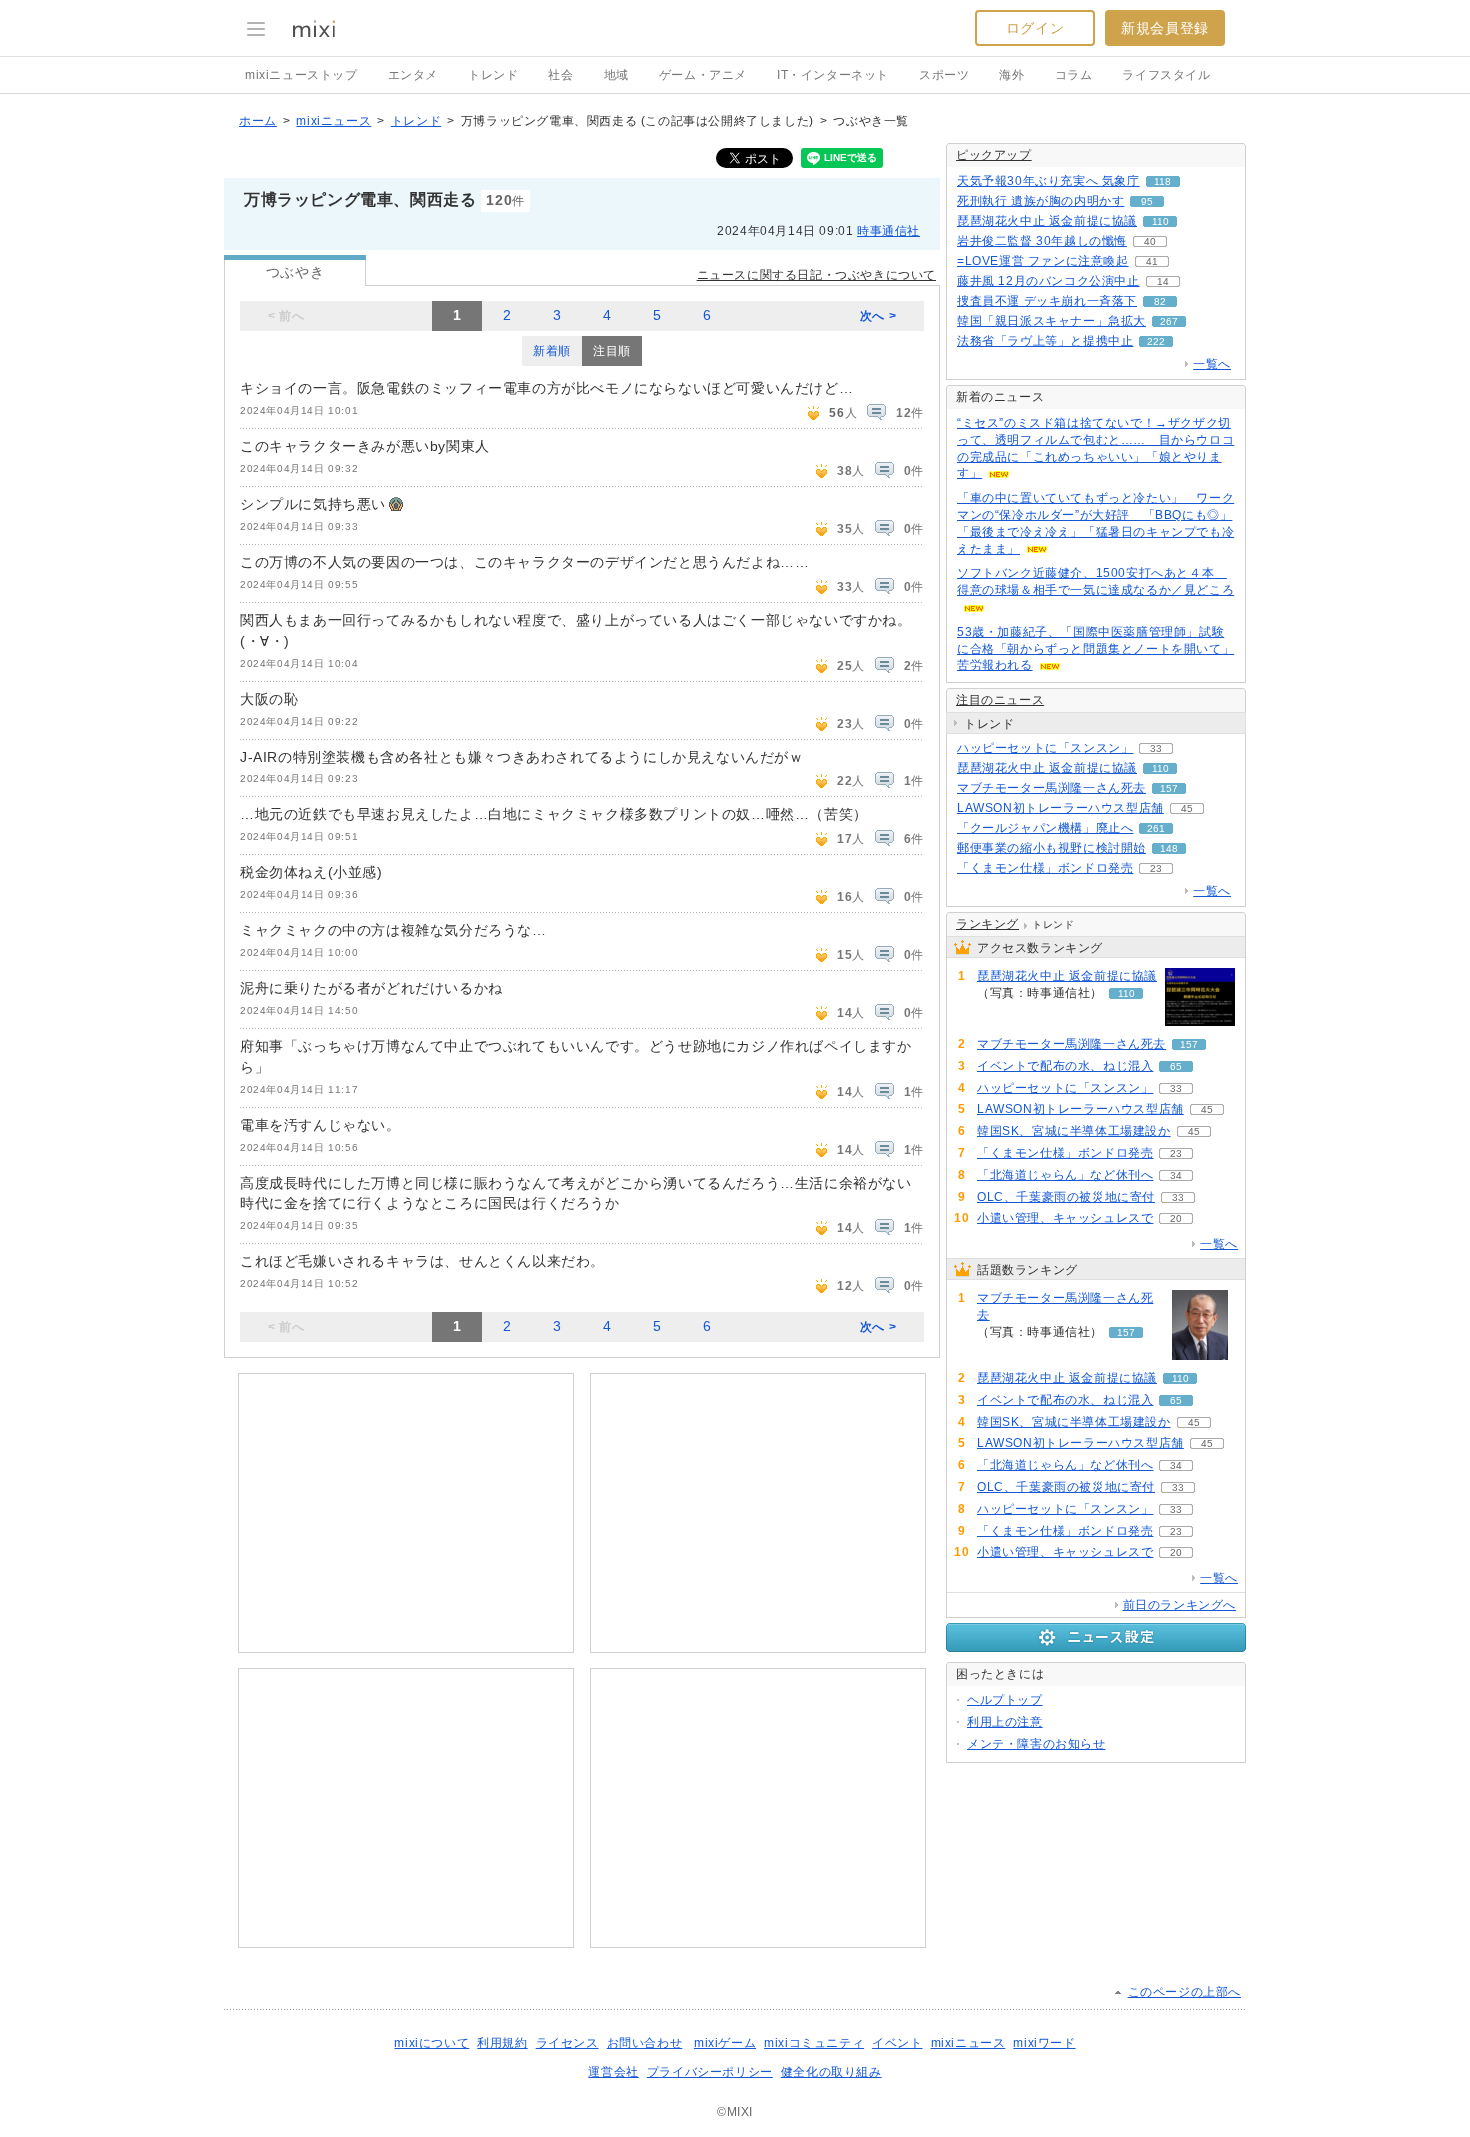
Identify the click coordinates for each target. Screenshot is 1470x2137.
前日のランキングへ (1179, 1605)
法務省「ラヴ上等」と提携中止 (1045, 341)
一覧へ (1212, 364)
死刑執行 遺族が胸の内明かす (1040, 201)
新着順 (552, 351)
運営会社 (613, 2072)
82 (1160, 301)
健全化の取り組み (831, 2072)
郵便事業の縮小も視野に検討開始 (1051, 848)
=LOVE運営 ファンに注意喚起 (1043, 261)
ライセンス (567, 2043)
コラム (1074, 75)
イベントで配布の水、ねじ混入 (1065, 1066)
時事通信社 (888, 231)
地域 (616, 75)
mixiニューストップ (301, 75)
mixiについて (431, 2043)
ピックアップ (994, 155)
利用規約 (502, 2043)
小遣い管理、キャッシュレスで (1065, 1218)
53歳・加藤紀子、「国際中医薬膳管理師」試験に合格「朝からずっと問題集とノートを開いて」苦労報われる (1095, 649)
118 (1162, 181)
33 (1156, 748)
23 (1156, 868)
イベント (897, 2043)
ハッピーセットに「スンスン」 (1045, 748)
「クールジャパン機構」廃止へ (1045, 828)
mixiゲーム (725, 2043)
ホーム (258, 121)
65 (1176, 1066)
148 (1169, 848)
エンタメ (413, 75)
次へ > (878, 316)
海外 (1011, 75)
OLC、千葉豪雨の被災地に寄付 (1066, 1197)
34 (1176, 1175)
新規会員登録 (1165, 28)
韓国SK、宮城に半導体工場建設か (1074, 1131)
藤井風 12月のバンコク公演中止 (1048, 281)
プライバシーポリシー (710, 2072)
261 (1156, 828)
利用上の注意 (1005, 1722)
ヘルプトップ (1005, 1700)
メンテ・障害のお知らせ (1036, 1744)
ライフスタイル (1166, 75)
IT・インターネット (833, 75)
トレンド (493, 75)
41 (1152, 261)
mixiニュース (333, 121)
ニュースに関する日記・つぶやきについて (816, 275)
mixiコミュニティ (814, 2043)
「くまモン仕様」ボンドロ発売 (1045, 868)
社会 (560, 75)
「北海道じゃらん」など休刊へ (1065, 1175)
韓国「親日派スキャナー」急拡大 (1051, 321)
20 (1176, 1218)
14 (1163, 281)
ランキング (987, 924)
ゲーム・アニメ (703, 75)
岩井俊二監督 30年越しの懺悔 (1042, 241)
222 (1156, 341)
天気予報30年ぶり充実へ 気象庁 (1048, 181)
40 (1150, 241)
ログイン (1035, 28)
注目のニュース (1000, 700)
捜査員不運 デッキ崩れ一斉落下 (1047, 301)
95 (1147, 201)
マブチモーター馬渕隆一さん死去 (1051, 788)
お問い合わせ (645, 2043)
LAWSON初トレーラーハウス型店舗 (1060, 808)
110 (1160, 221)
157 (1169, 788)
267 (1169, 321)
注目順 (612, 351)
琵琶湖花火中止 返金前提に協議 (1047, 221)
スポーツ (944, 75)
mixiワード (1044, 2043)
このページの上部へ (1184, 1992)
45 (1187, 808)
